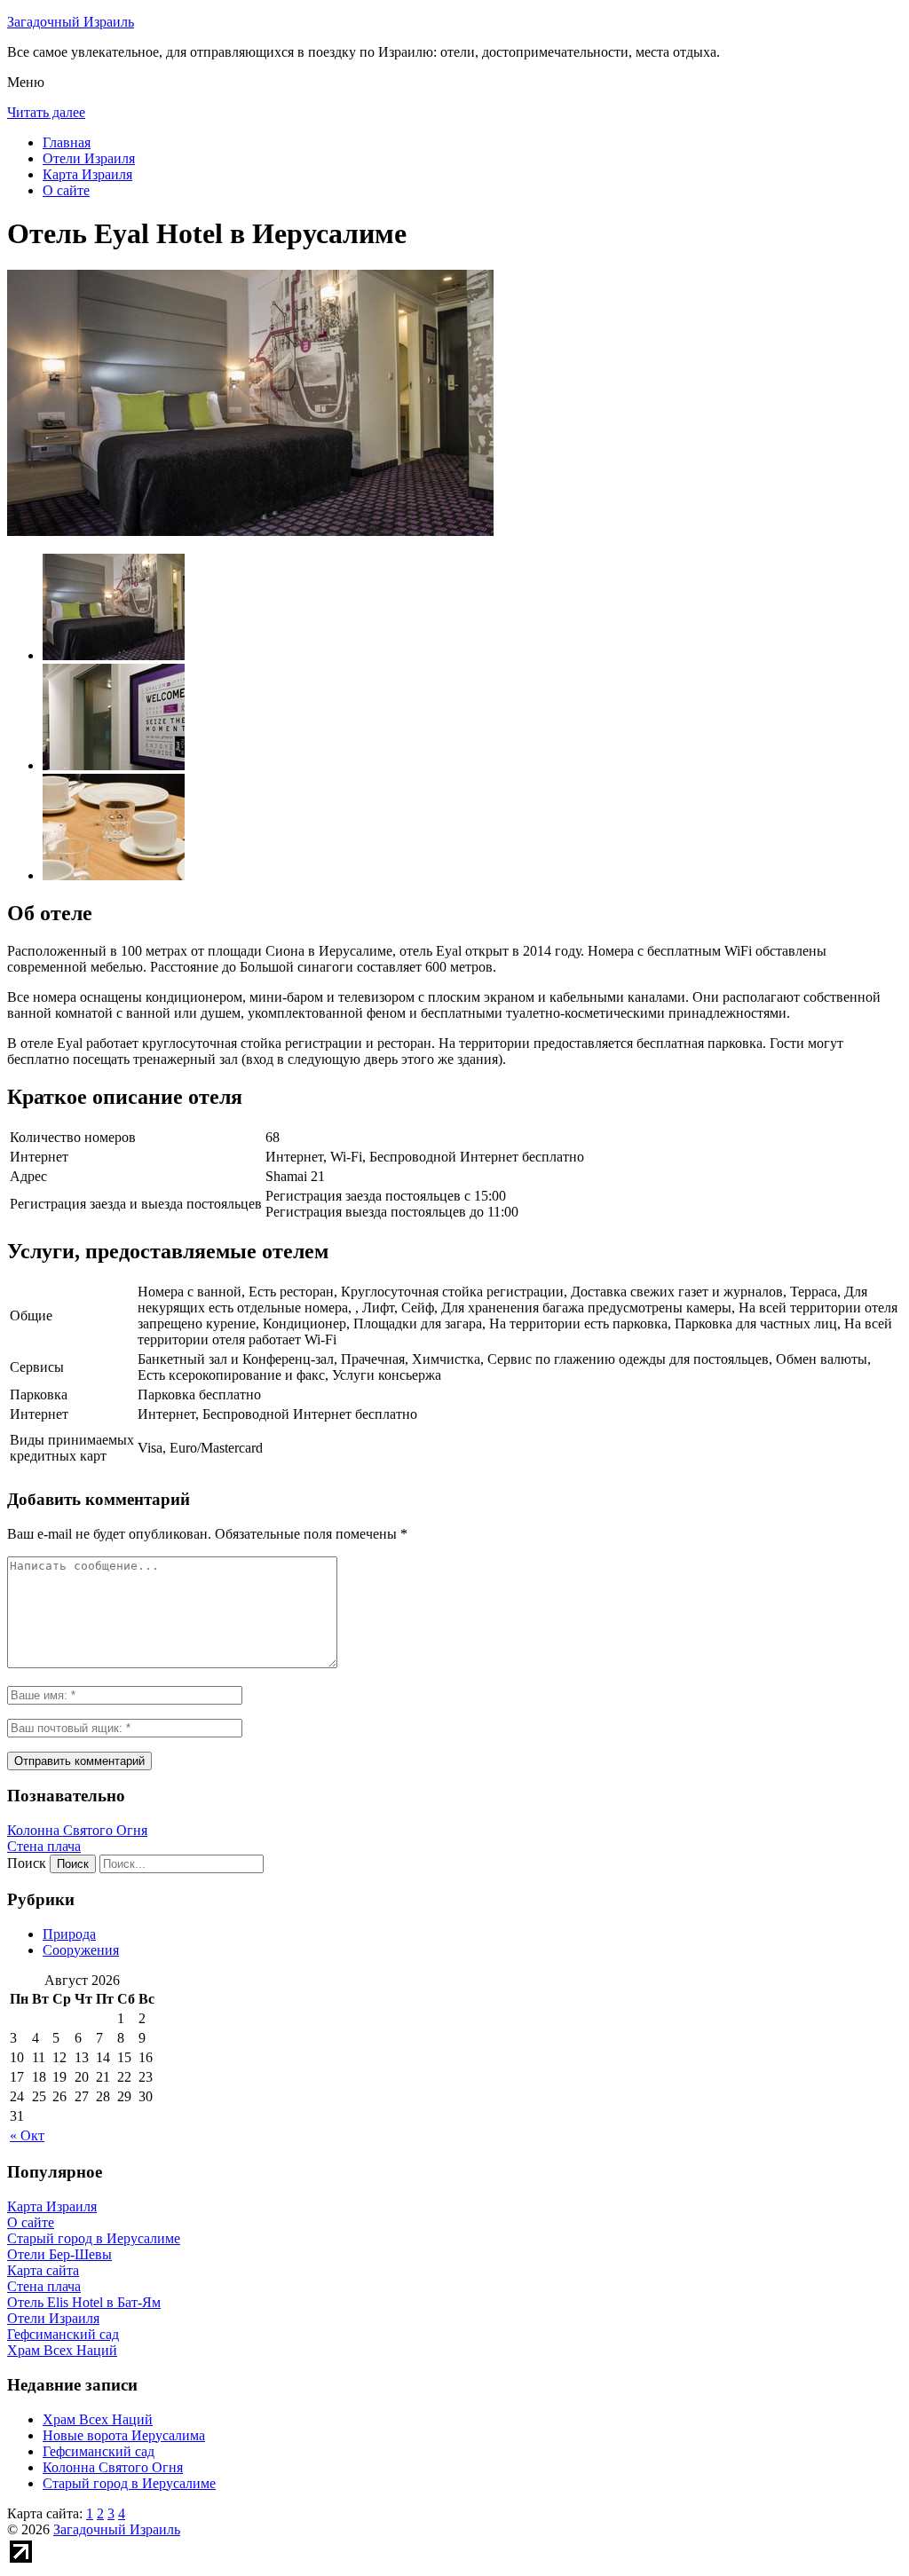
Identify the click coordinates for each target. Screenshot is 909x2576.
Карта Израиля (87, 174)
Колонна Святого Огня (77, 1830)
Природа (69, 1934)
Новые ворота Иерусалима (124, 2435)
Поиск (27, 1863)
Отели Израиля (89, 158)
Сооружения (81, 1950)
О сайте (66, 190)
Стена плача (44, 1846)
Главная (67, 142)
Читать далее (46, 112)
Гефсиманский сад (99, 2451)
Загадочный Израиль (71, 22)
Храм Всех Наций (98, 2419)
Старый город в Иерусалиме (129, 2483)
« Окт (27, 2135)
